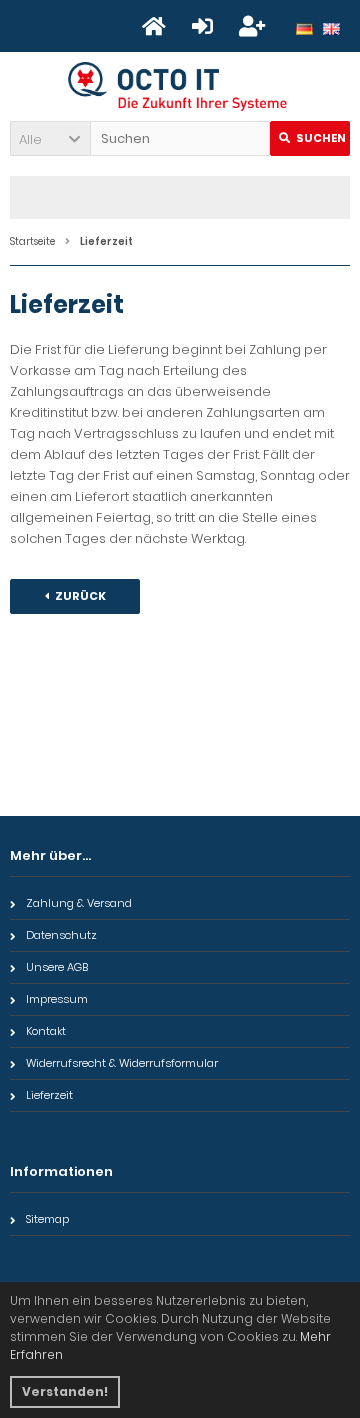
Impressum (57, 999)
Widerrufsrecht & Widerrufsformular (122, 1063)
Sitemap (47, 1219)
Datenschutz (61, 935)
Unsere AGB (57, 967)
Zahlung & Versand (79, 903)
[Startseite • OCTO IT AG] (180, 86)
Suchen (310, 138)
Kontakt (46, 1031)
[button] (50, 138)
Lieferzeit (49, 1095)
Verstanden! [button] (65, 1391)
